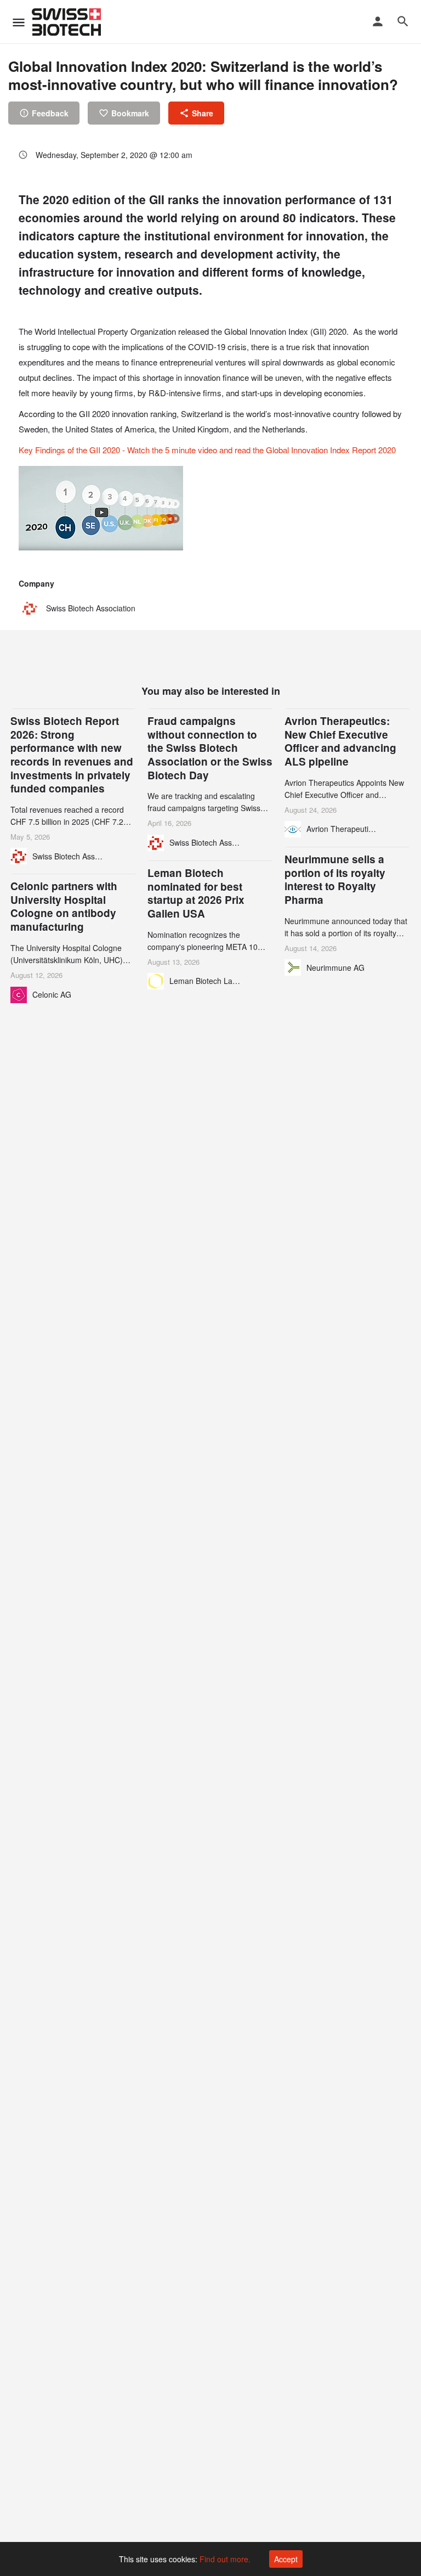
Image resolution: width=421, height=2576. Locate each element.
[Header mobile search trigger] (403, 21)
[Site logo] (68, 22)
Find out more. (225, 2559)
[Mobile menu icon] (19, 22)
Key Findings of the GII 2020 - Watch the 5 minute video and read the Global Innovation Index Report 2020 (207, 450)
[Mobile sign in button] (378, 21)
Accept (286, 2559)
